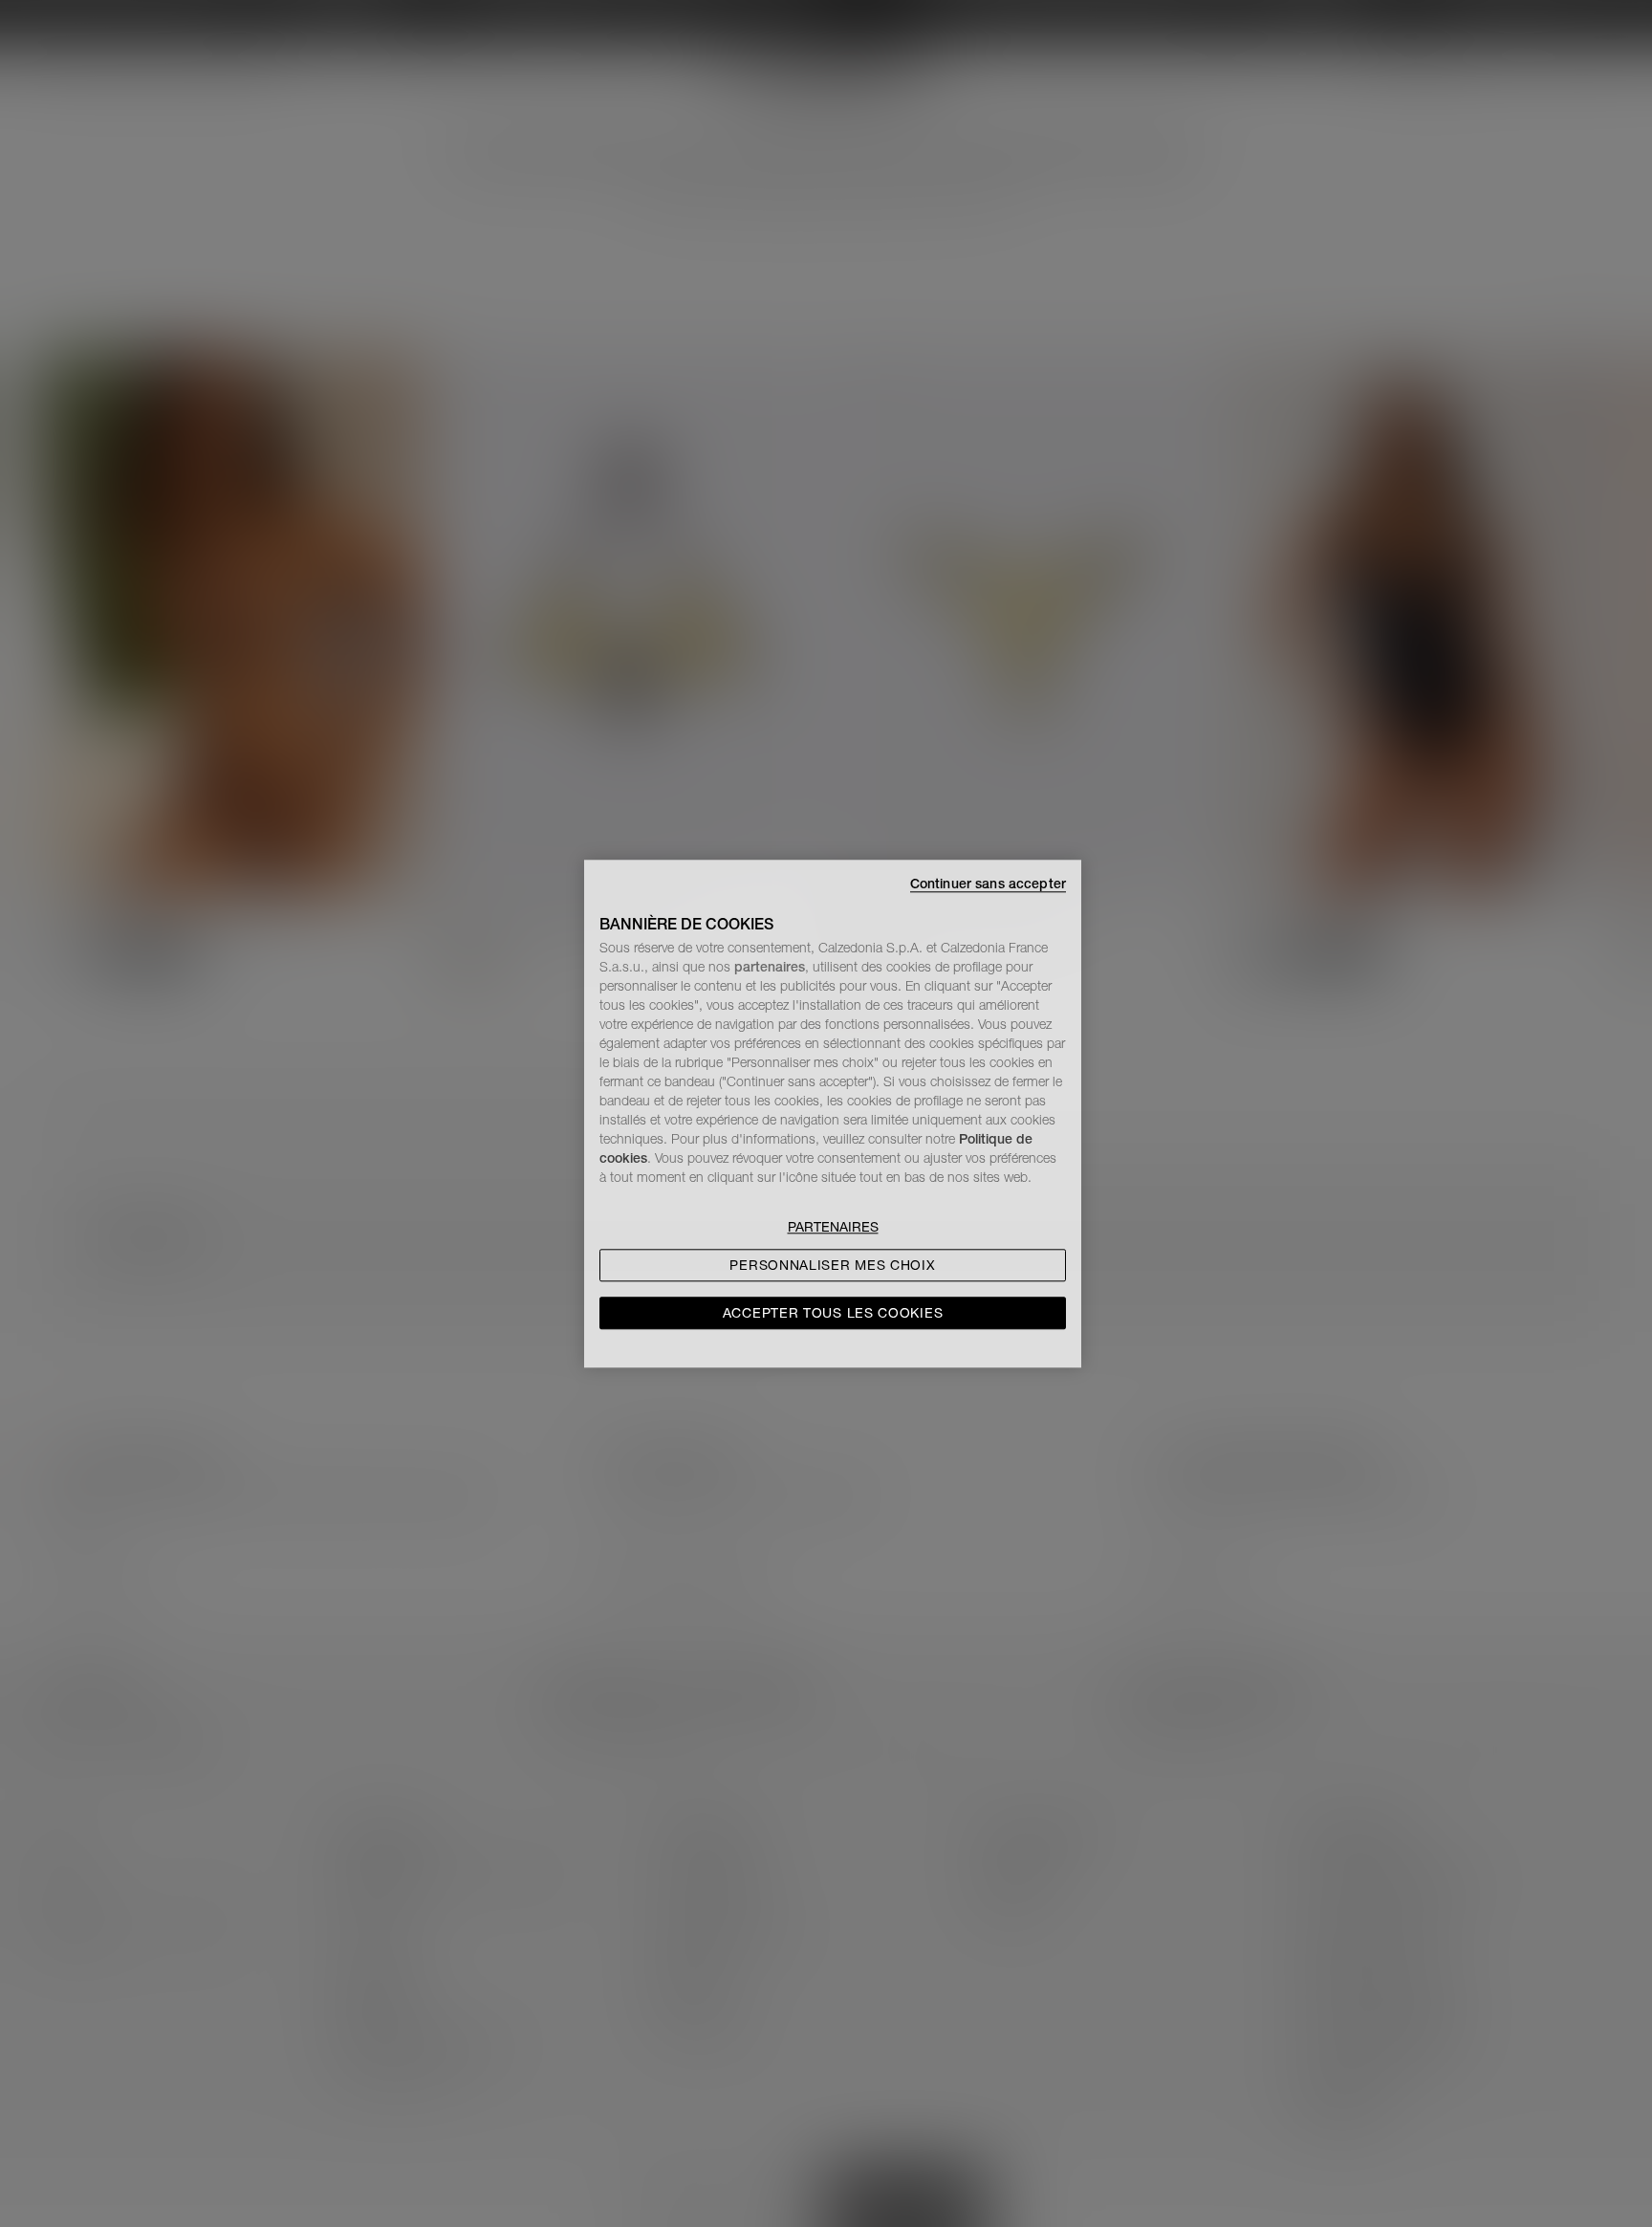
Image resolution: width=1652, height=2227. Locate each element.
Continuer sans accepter (988, 884)
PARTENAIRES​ (833, 1227)
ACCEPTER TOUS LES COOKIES (833, 1313)
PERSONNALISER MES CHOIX (832, 1265)
